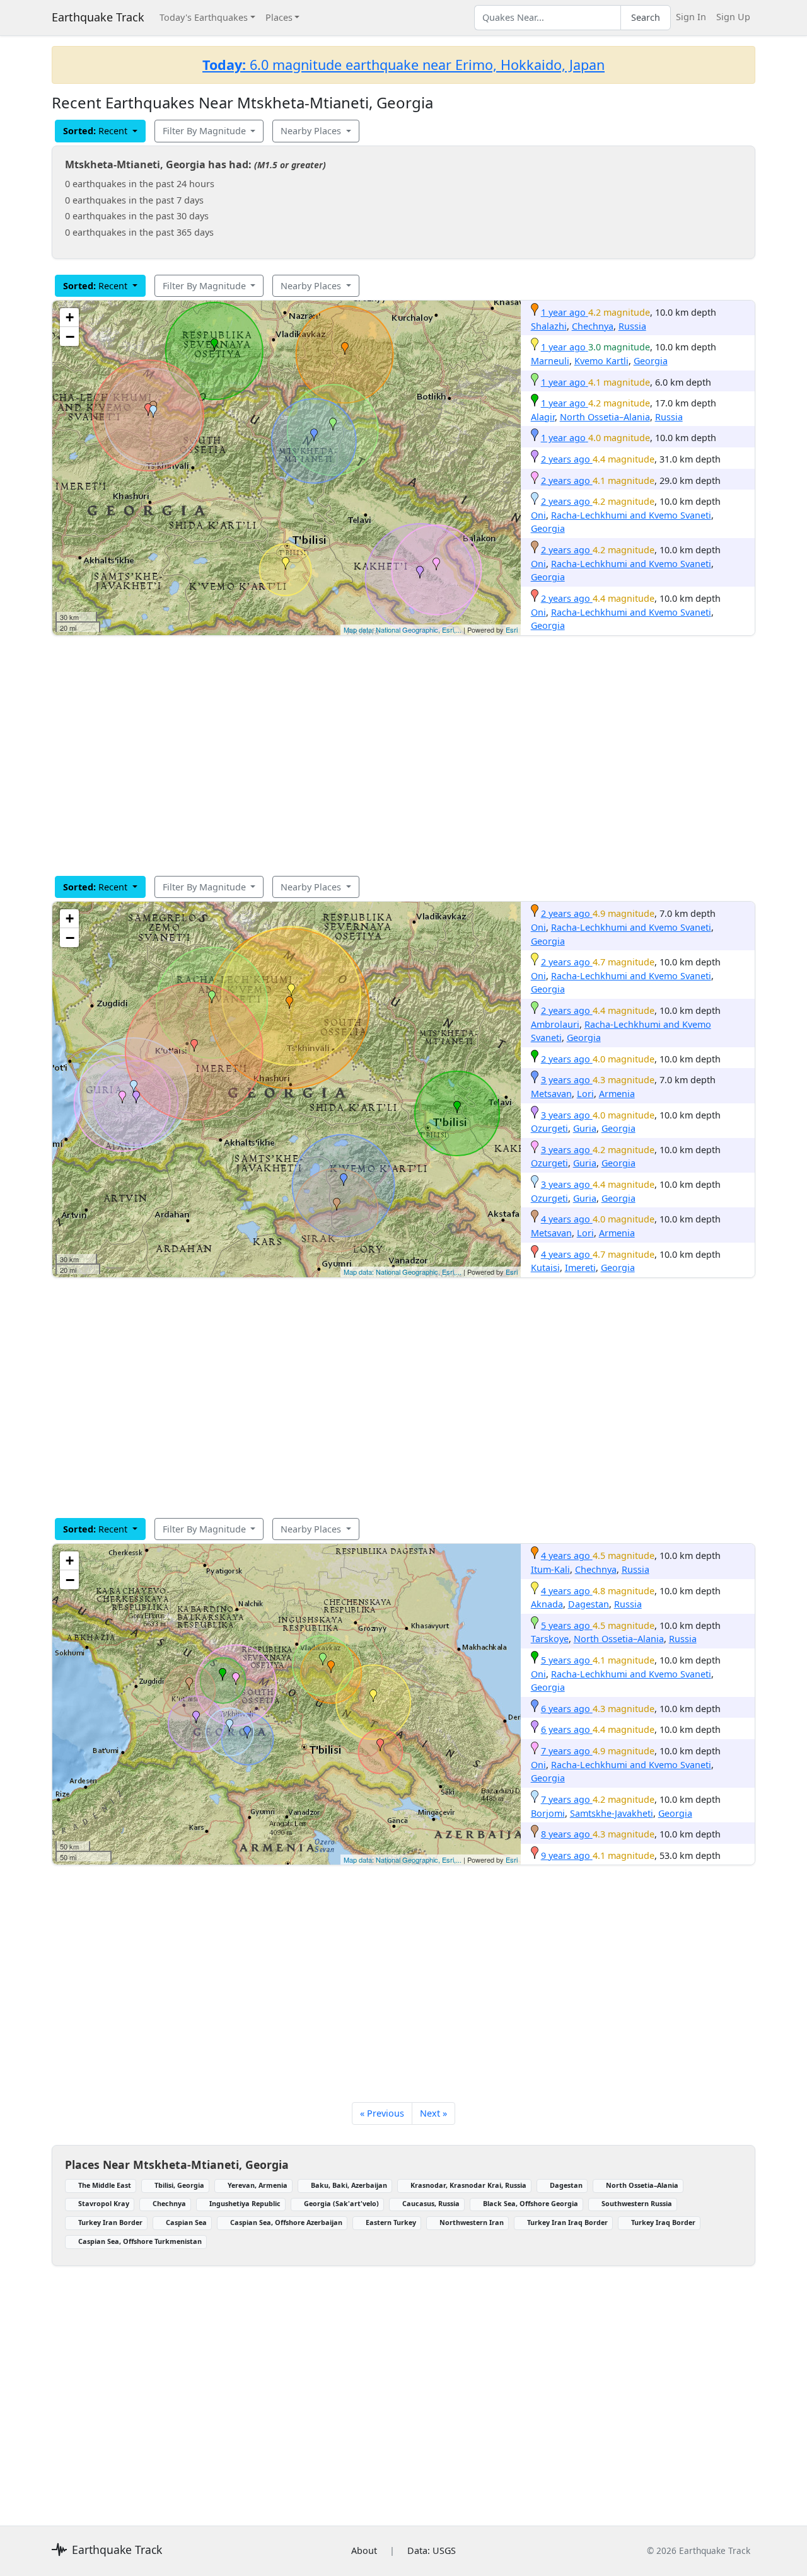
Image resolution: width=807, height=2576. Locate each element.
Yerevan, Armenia (258, 2185)
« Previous (382, 2113)
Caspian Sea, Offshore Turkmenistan (140, 2241)
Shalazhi (549, 326)
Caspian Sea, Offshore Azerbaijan (286, 2222)
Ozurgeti (549, 1128)
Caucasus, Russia (431, 2203)
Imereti (580, 1268)
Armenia (617, 1094)
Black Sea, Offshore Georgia (531, 2203)
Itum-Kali (550, 1569)
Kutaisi (545, 1268)
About (364, 2550)
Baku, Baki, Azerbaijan (349, 2185)
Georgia (651, 361)
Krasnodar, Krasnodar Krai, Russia (468, 2185)
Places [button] (279, 17)
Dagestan (589, 1604)
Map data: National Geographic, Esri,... (403, 630)
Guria (585, 1128)
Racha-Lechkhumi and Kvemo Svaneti (631, 515)
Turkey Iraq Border (663, 2222)
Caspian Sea (186, 2222)
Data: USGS (432, 2550)
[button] (345, 348)
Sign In (691, 17)
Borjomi (548, 1813)
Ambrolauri (555, 1024)
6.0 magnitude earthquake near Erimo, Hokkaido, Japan (403, 65)
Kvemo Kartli (601, 361)
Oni (538, 515)
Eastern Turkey (391, 2222)
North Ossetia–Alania (605, 417)
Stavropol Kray (104, 2203)
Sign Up (733, 17)
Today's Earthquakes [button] (204, 17)
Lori (585, 1094)
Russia (632, 326)
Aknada (547, 1604)
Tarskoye (550, 1639)
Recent (96, 131)
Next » (433, 2113)
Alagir (543, 417)
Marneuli (550, 361)
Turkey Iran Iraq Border (567, 2222)
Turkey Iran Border (110, 2222)
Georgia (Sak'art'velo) (341, 2203)
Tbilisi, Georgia (179, 2185)
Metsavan (551, 1094)
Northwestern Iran (472, 2222)
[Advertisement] (403, 756)
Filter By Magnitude (206, 131)
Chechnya (593, 326)
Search (646, 17)
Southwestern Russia (637, 2203)
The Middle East (105, 2185)
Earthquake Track (98, 17)
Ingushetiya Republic (245, 2203)
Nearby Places (312, 131)
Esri (512, 630)
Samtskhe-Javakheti (612, 1813)
